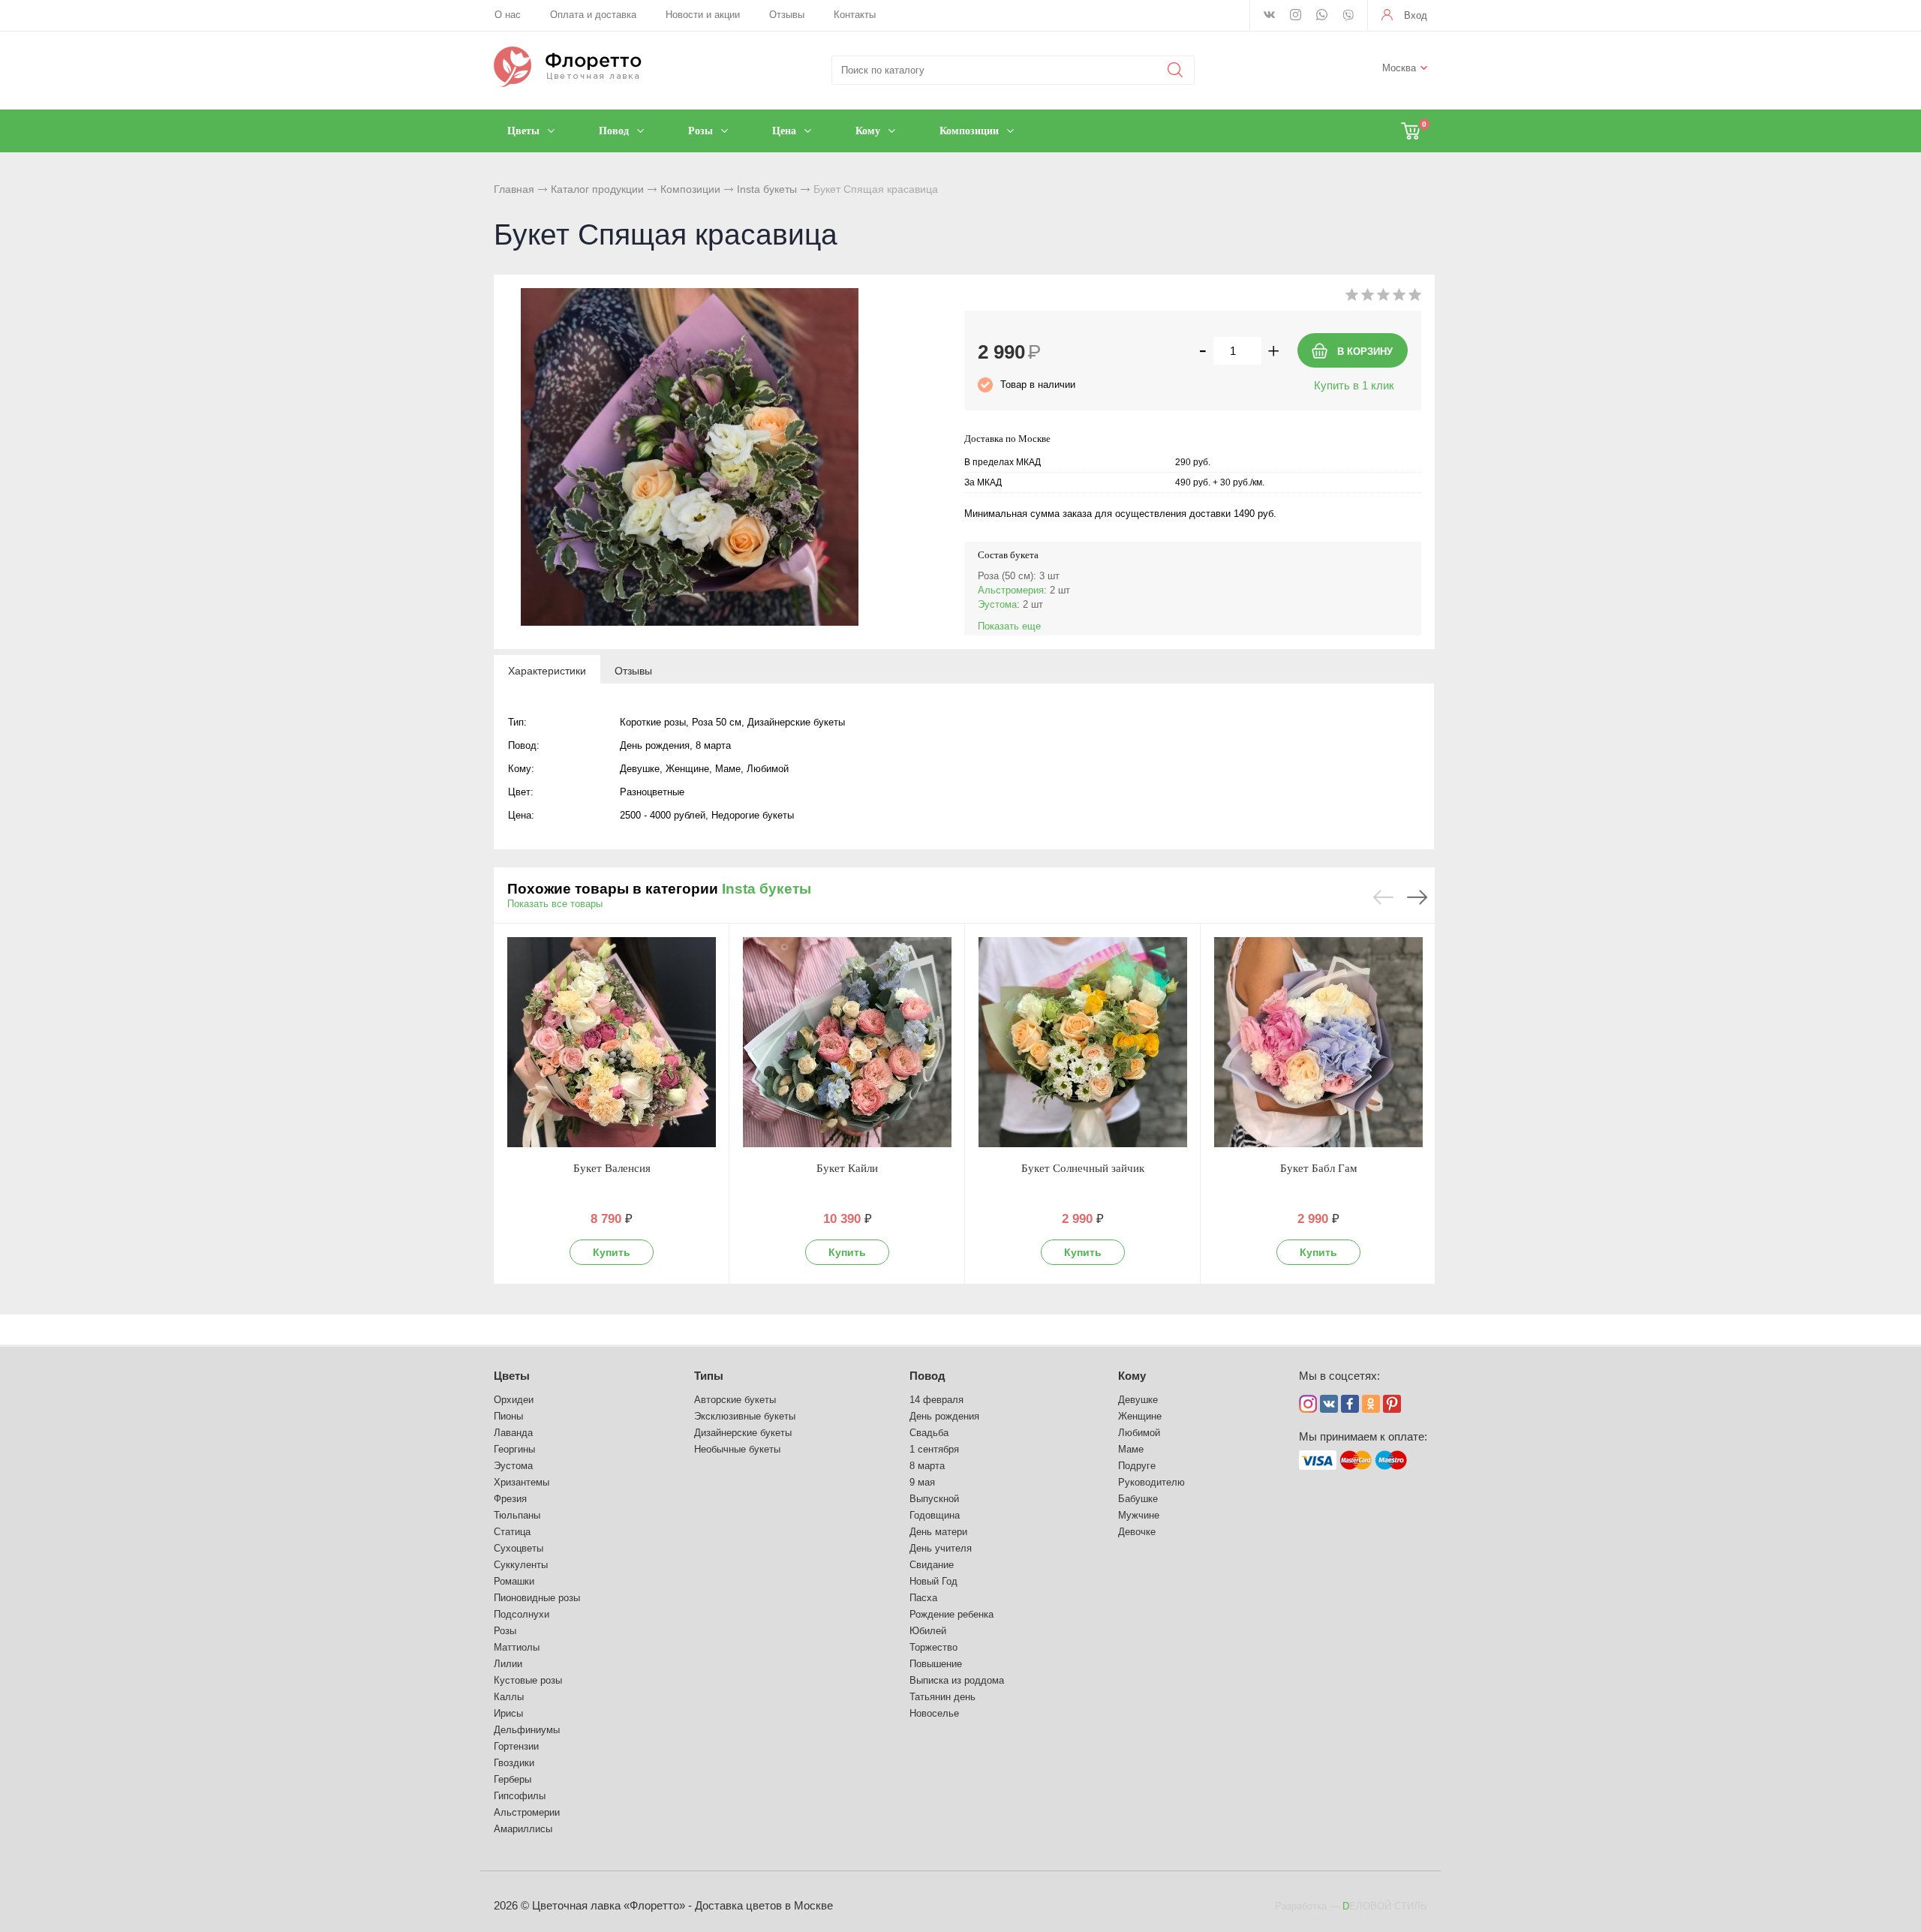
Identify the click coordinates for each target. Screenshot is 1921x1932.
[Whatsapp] (1322, 16)
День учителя (941, 1548)
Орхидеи (514, 1400)
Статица (512, 1532)
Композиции (690, 189)
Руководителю (1151, 1482)
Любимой (1139, 1433)
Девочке (1137, 1532)
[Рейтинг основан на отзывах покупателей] (1383, 297)
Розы (505, 1631)
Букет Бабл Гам (1319, 1168)
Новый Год (933, 1581)
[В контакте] (1269, 16)
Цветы (512, 1376)
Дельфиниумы (527, 1730)
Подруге (1137, 1466)
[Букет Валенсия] (612, 1042)
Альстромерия (1011, 590)
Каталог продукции (597, 189)
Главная (514, 189)
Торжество (933, 1647)
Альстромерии (527, 1812)
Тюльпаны (517, 1515)
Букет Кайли (847, 1168)
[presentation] (547, 670)
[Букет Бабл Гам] (1318, 1042)
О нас (508, 15)
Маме (1131, 1449)
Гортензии (516, 1746)
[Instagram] (1296, 16)
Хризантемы (522, 1482)
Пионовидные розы (537, 1598)
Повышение (936, 1664)
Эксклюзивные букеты (745, 1416)
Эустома (997, 604)
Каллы (509, 1697)
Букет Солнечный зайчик (1083, 1168)
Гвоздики (514, 1763)
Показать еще (1009, 626)
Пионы (508, 1416)
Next (1417, 897)
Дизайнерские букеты (743, 1433)
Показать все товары (555, 904)
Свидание (932, 1565)
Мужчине (1139, 1515)
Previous (1383, 897)
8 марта (927, 1466)
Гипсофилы (520, 1796)
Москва (1399, 68)
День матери (938, 1532)
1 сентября (934, 1449)
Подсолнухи (522, 1614)
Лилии (508, 1664)
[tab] (547, 670)
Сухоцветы (519, 1548)
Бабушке (1138, 1499)
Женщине (1140, 1416)
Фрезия (510, 1499)
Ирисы (508, 1713)
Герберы (513, 1779)
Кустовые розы (528, 1680)
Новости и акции (703, 15)
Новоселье (934, 1713)
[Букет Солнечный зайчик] (1083, 1042)
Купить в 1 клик (1354, 385)
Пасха (923, 1598)
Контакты (855, 15)
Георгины (514, 1449)
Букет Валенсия (612, 1168)
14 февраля (936, 1400)
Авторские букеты (735, 1400)
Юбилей (928, 1631)
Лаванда (513, 1433)
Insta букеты (767, 189)
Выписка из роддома (957, 1680)
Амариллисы (523, 1829)
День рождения (944, 1416)
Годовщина (935, 1515)
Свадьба (929, 1433)
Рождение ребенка (951, 1614)
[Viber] (1348, 17)
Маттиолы (517, 1647)
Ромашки (514, 1581)
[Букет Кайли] (847, 1042)
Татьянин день (942, 1697)
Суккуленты (521, 1565)
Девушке (1138, 1400)
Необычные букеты (737, 1449)
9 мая (922, 1482)
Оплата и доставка (593, 15)
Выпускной (934, 1499)
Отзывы (787, 15)
